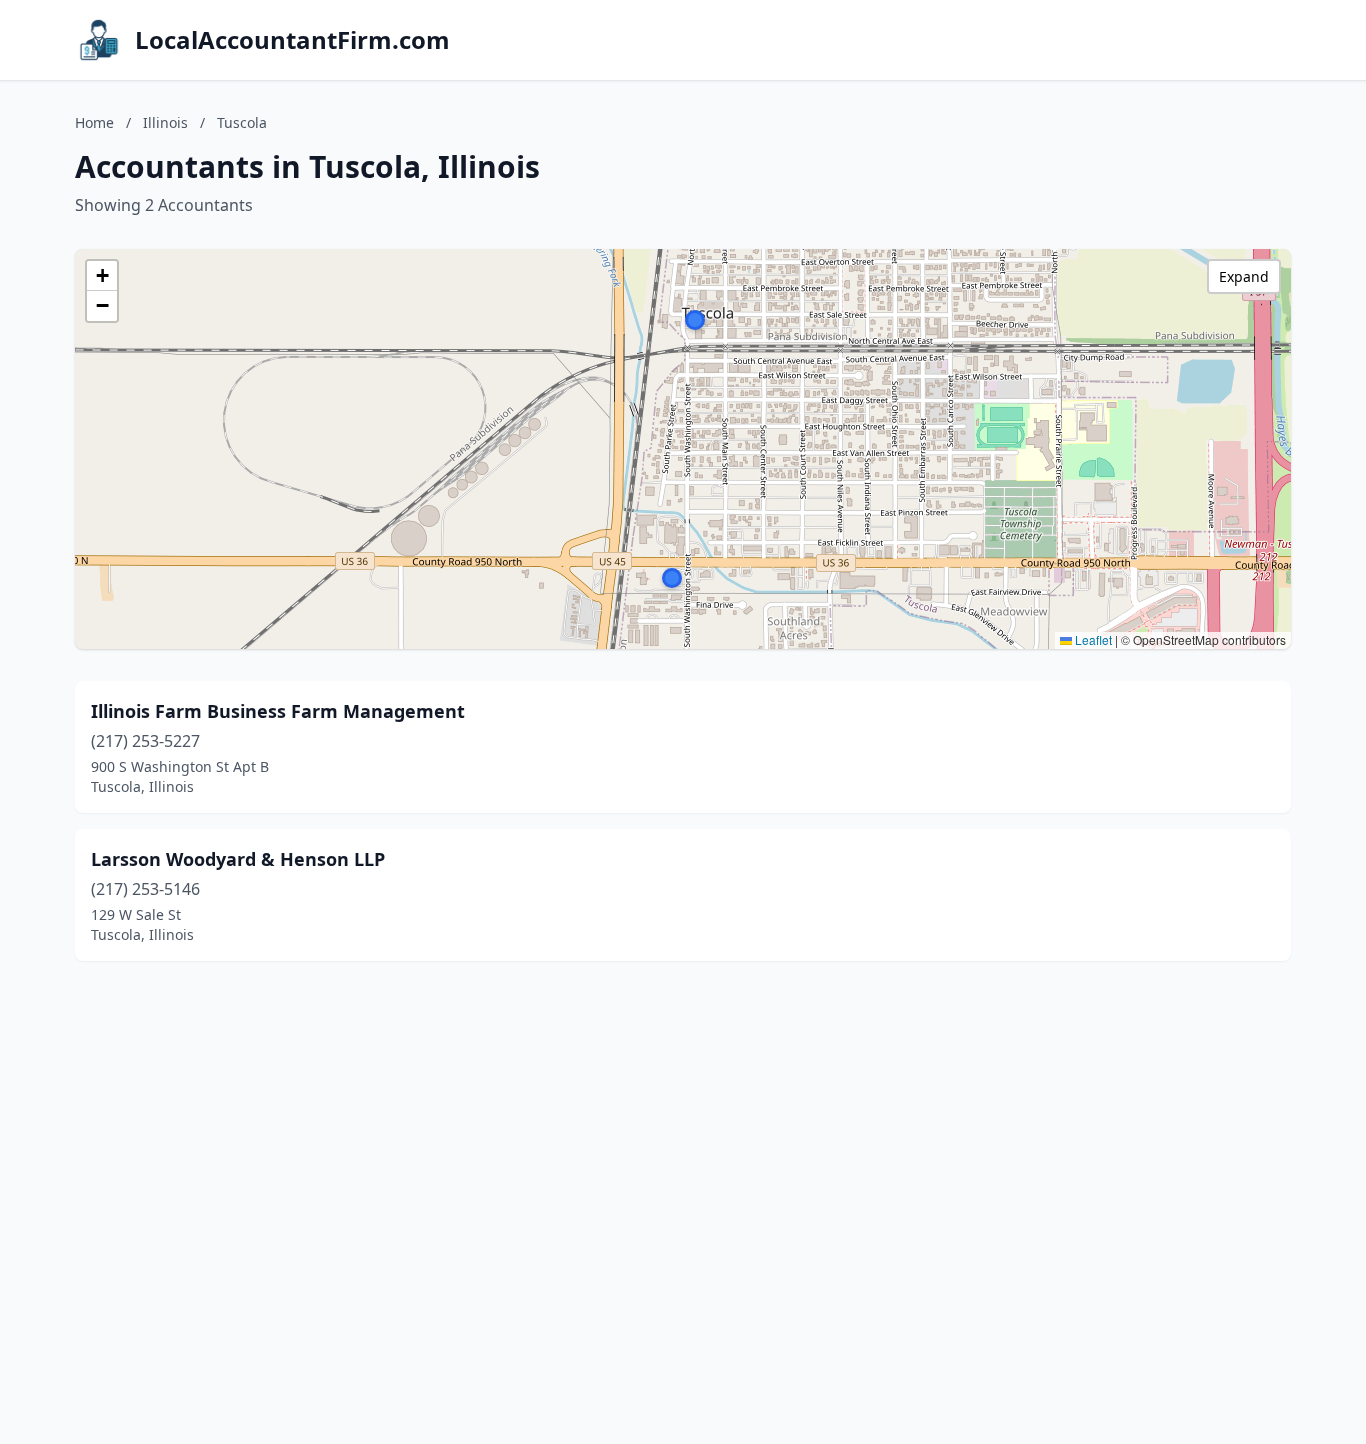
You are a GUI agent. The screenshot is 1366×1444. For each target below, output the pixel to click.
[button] (672, 578)
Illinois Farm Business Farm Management (278, 711)
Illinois (165, 122)
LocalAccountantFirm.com (292, 40)
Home (94, 122)
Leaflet (1092, 639)
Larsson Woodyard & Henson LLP (238, 859)
